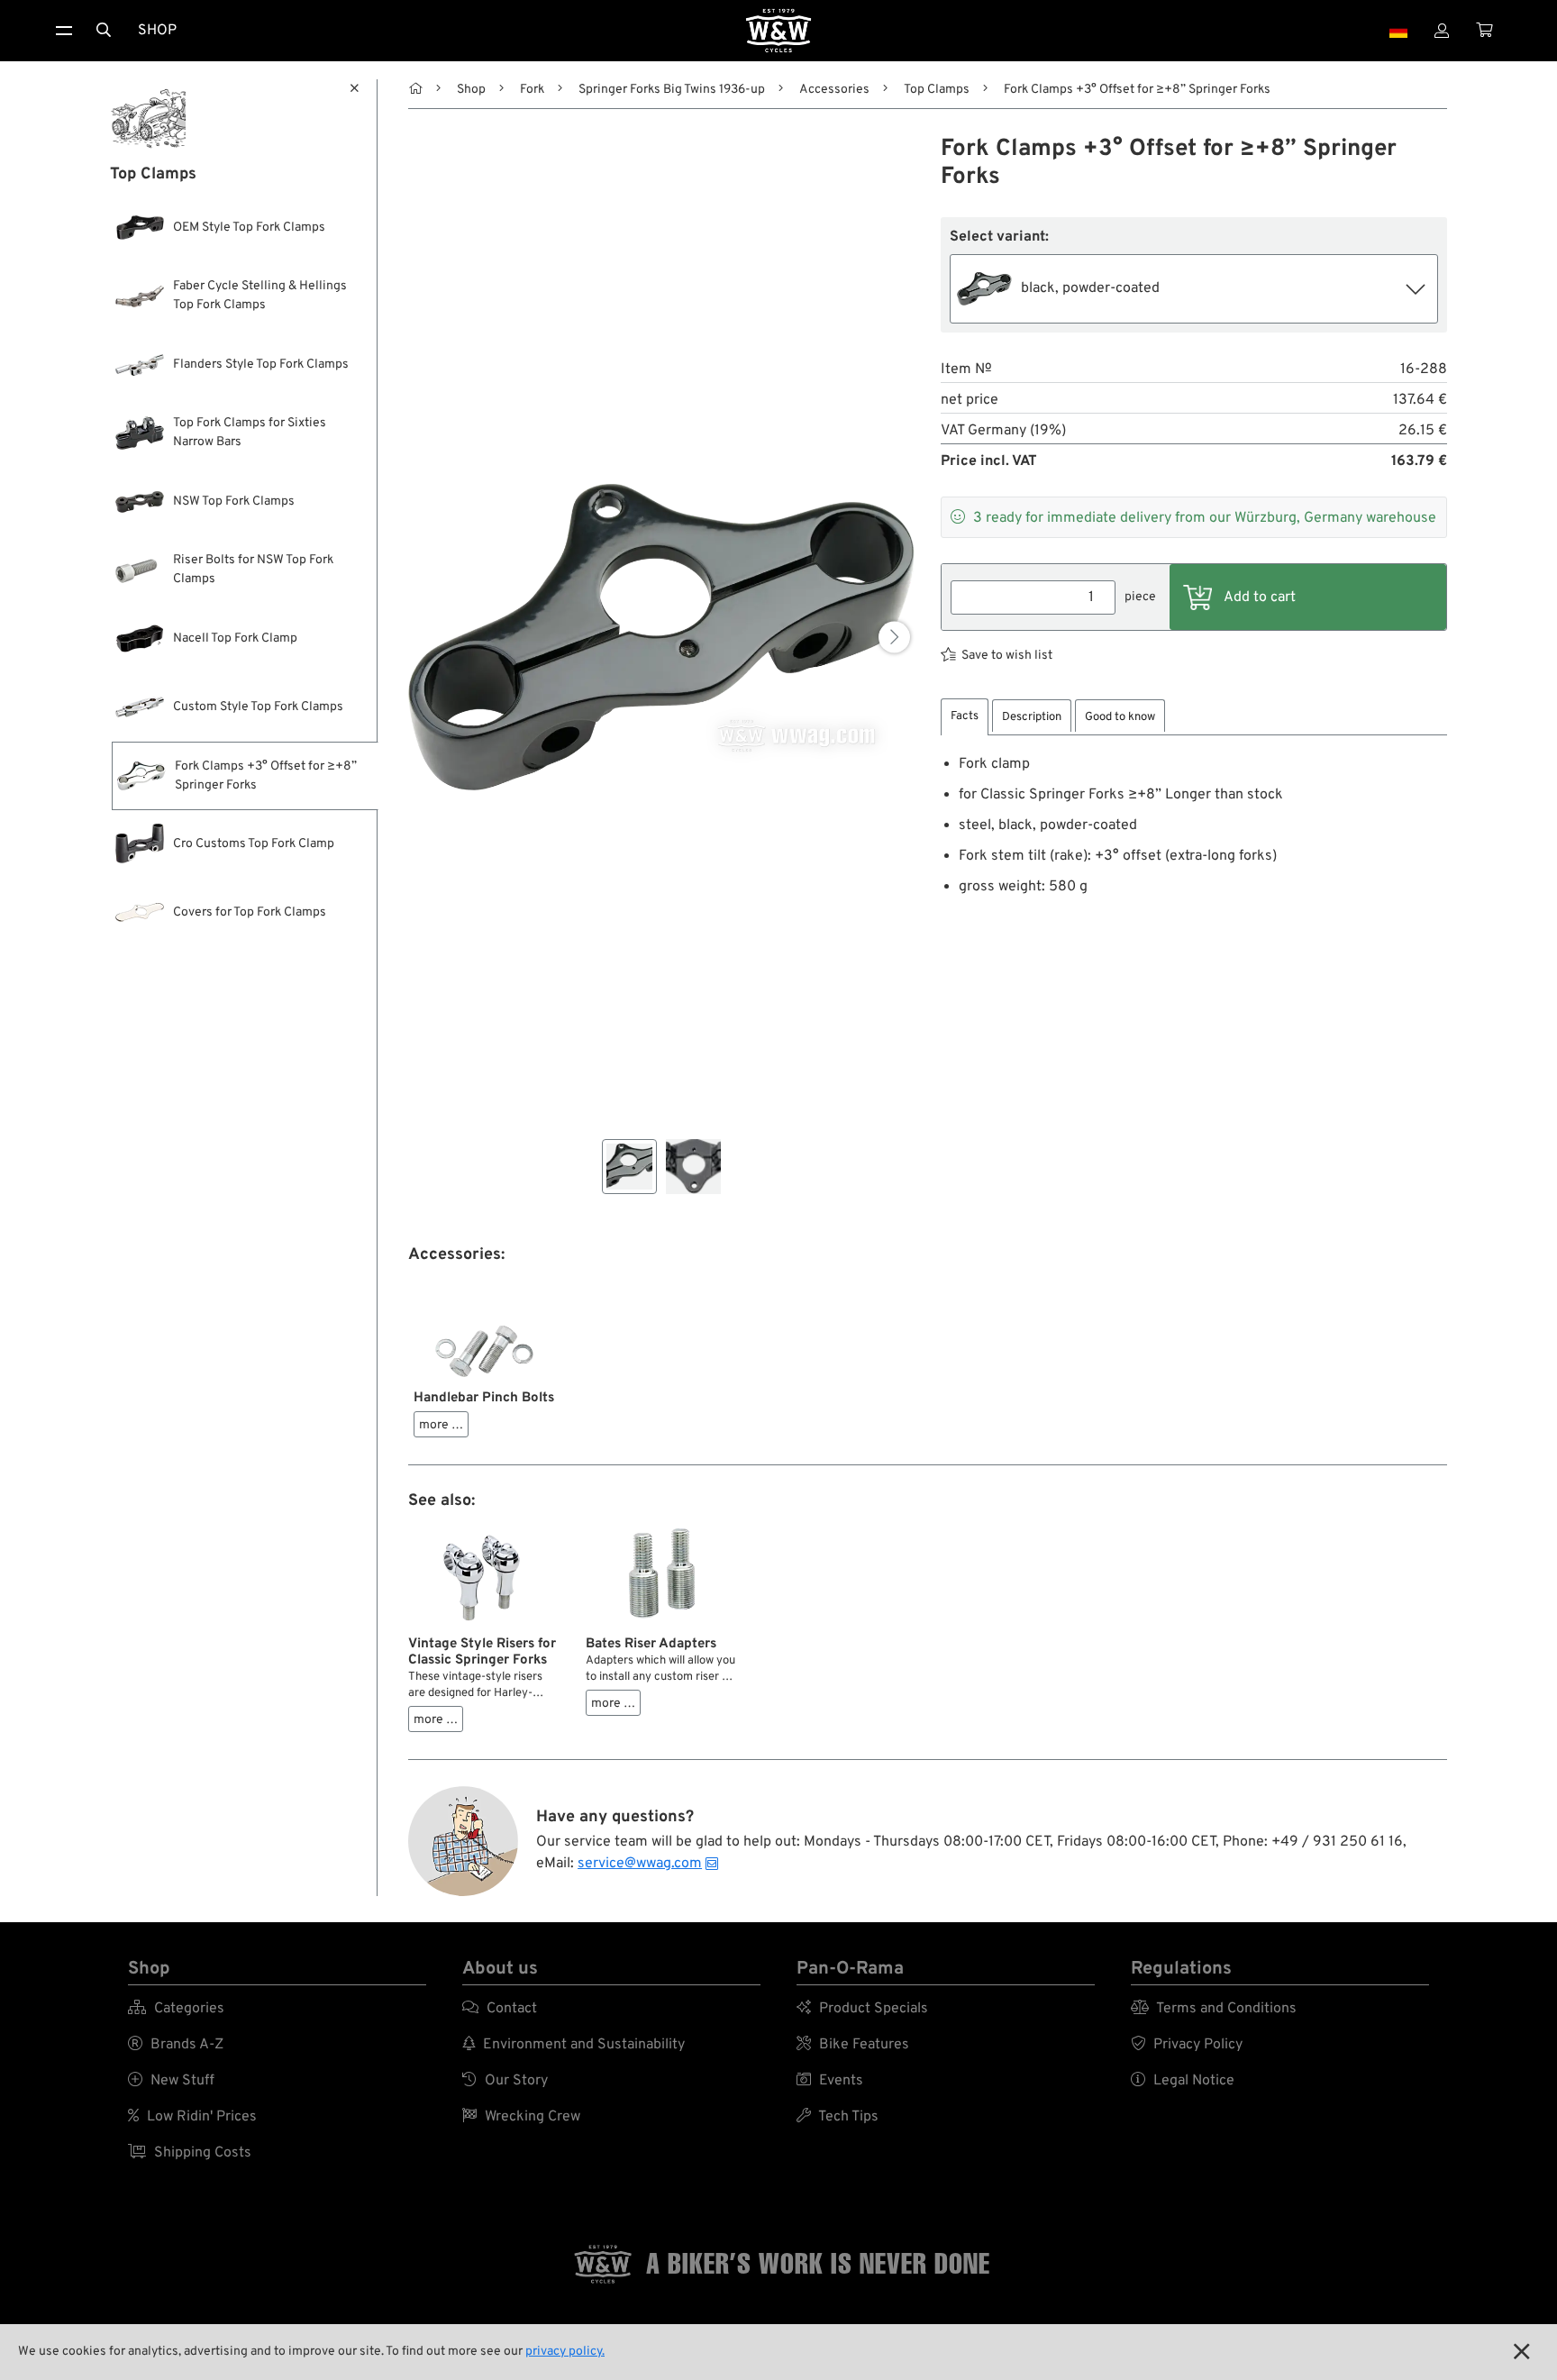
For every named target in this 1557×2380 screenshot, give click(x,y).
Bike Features (853, 2045)
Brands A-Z (176, 2045)
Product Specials (862, 2009)
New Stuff (171, 2081)
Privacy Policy (1187, 2045)
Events (830, 2081)
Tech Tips (838, 2117)
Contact (500, 2009)
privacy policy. (565, 2352)
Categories (176, 2009)
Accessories (834, 90)
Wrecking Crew (521, 2117)
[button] (894, 637)
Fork (532, 90)
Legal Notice (1183, 2081)
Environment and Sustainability (574, 2045)
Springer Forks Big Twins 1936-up (672, 90)
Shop (157, 31)
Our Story (505, 2081)
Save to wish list (1007, 656)
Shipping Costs (190, 2153)
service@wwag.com (640, 1864)
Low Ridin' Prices (192, 2117)
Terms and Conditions (1214, 2009)
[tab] (965, 717)
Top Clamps (937, 90)
